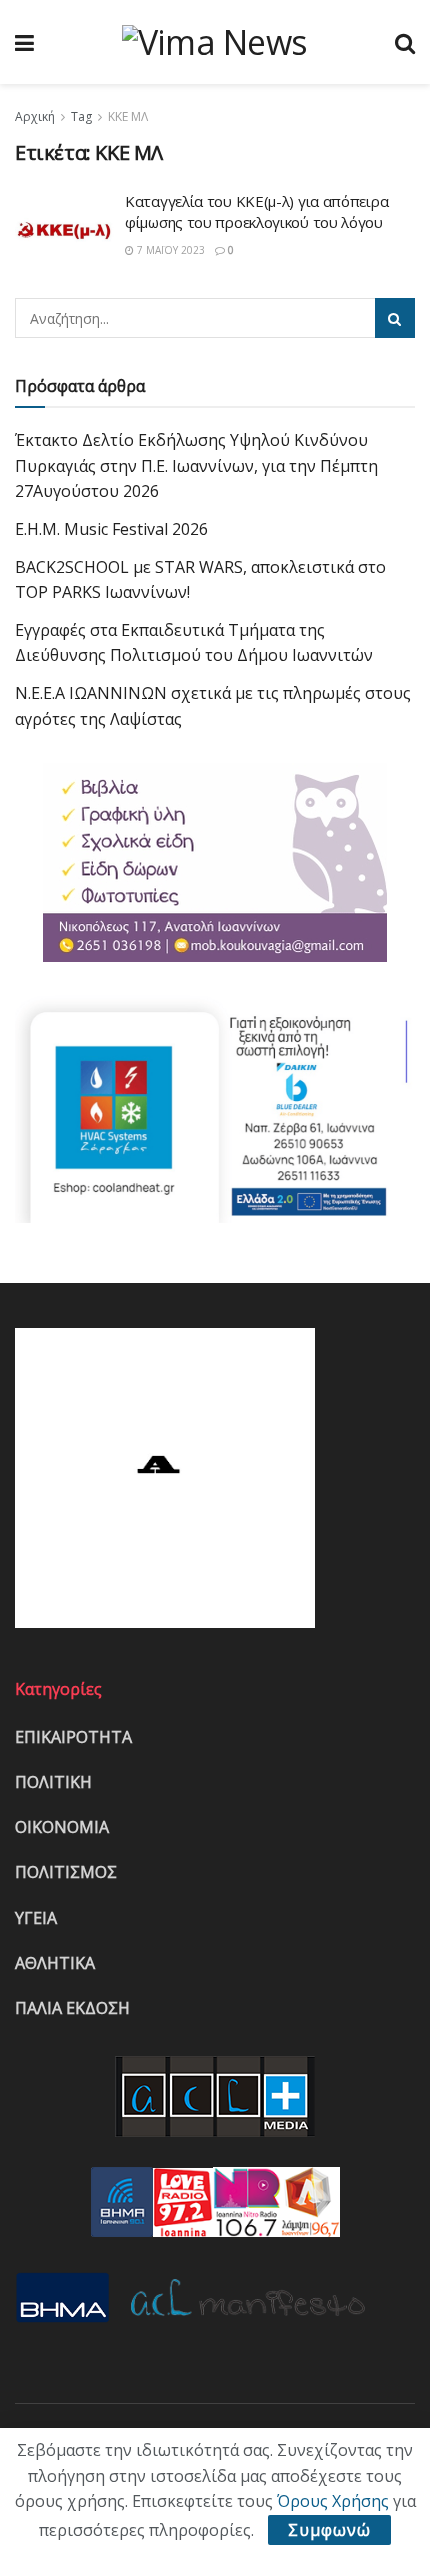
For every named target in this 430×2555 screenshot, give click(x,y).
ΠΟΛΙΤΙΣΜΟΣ (66, 1872)
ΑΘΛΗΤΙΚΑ (55, 1963)
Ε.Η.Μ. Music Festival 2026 (111, 529)
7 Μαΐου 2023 (169, 250)
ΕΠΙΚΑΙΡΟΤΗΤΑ (73, 1737)
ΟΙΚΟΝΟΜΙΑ (62, 1827)
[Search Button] (395, 318)
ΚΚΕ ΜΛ (128, 116)
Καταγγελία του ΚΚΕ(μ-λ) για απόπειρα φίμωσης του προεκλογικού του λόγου (256, 211)
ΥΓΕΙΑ (36, 1918)
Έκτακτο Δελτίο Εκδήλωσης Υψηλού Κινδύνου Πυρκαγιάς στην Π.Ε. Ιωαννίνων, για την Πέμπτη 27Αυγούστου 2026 (196, 465)
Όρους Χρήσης (333, 2501)
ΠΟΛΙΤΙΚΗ (53, 1782)
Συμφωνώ (329, 2530)
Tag (81, 116)
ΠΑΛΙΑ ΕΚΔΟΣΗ (72, 2008)
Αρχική (35, 116)
